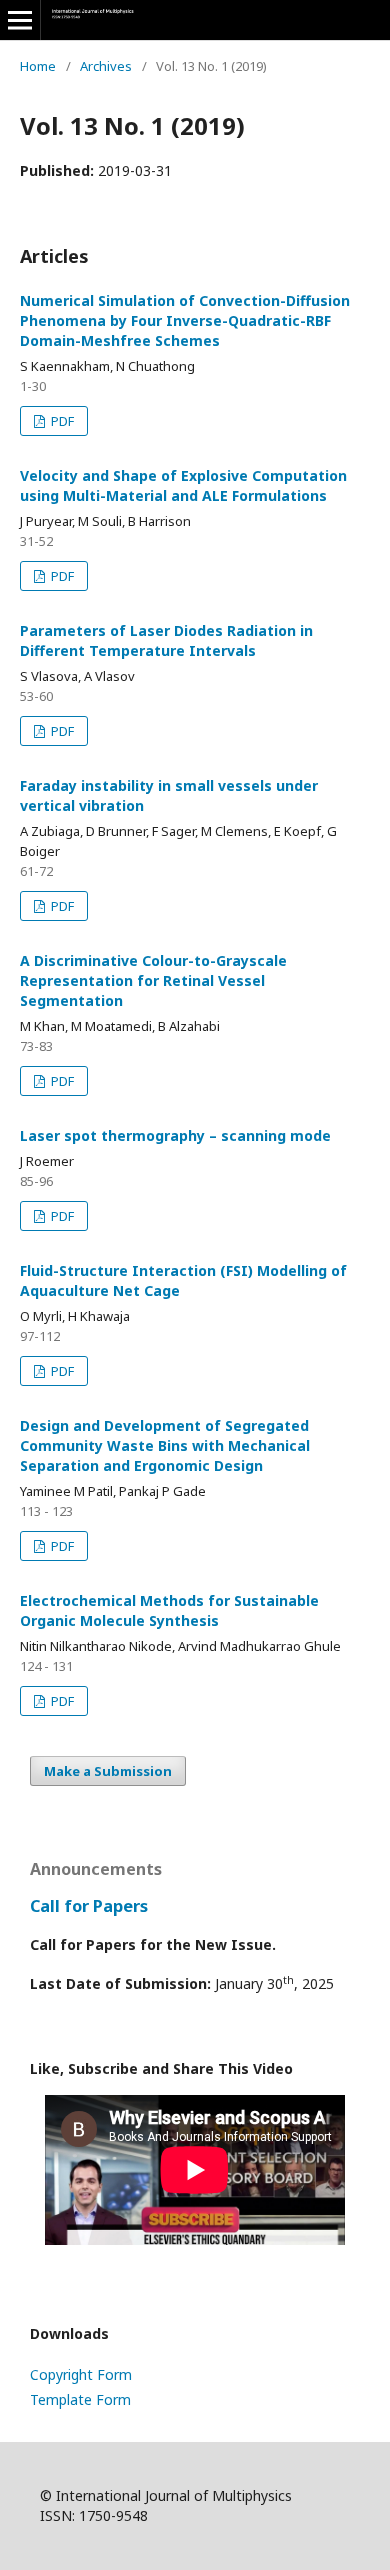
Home (38, 66)
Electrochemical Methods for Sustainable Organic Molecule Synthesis (169, 1610)
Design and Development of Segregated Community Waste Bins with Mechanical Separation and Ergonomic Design (165, 1445)
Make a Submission (108, 1771)
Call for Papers (89, 1906)
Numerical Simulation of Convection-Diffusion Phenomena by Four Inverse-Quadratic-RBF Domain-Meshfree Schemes (185, 320)
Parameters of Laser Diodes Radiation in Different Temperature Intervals (166, 640)
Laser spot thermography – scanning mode (175, 1135)
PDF (61, 421)
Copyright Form (81, 2374)
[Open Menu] (20, 20)
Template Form (80, 2399)
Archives (106, 66)
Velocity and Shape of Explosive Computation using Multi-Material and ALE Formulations (183, 485)
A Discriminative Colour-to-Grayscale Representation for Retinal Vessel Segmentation (153, 980)
